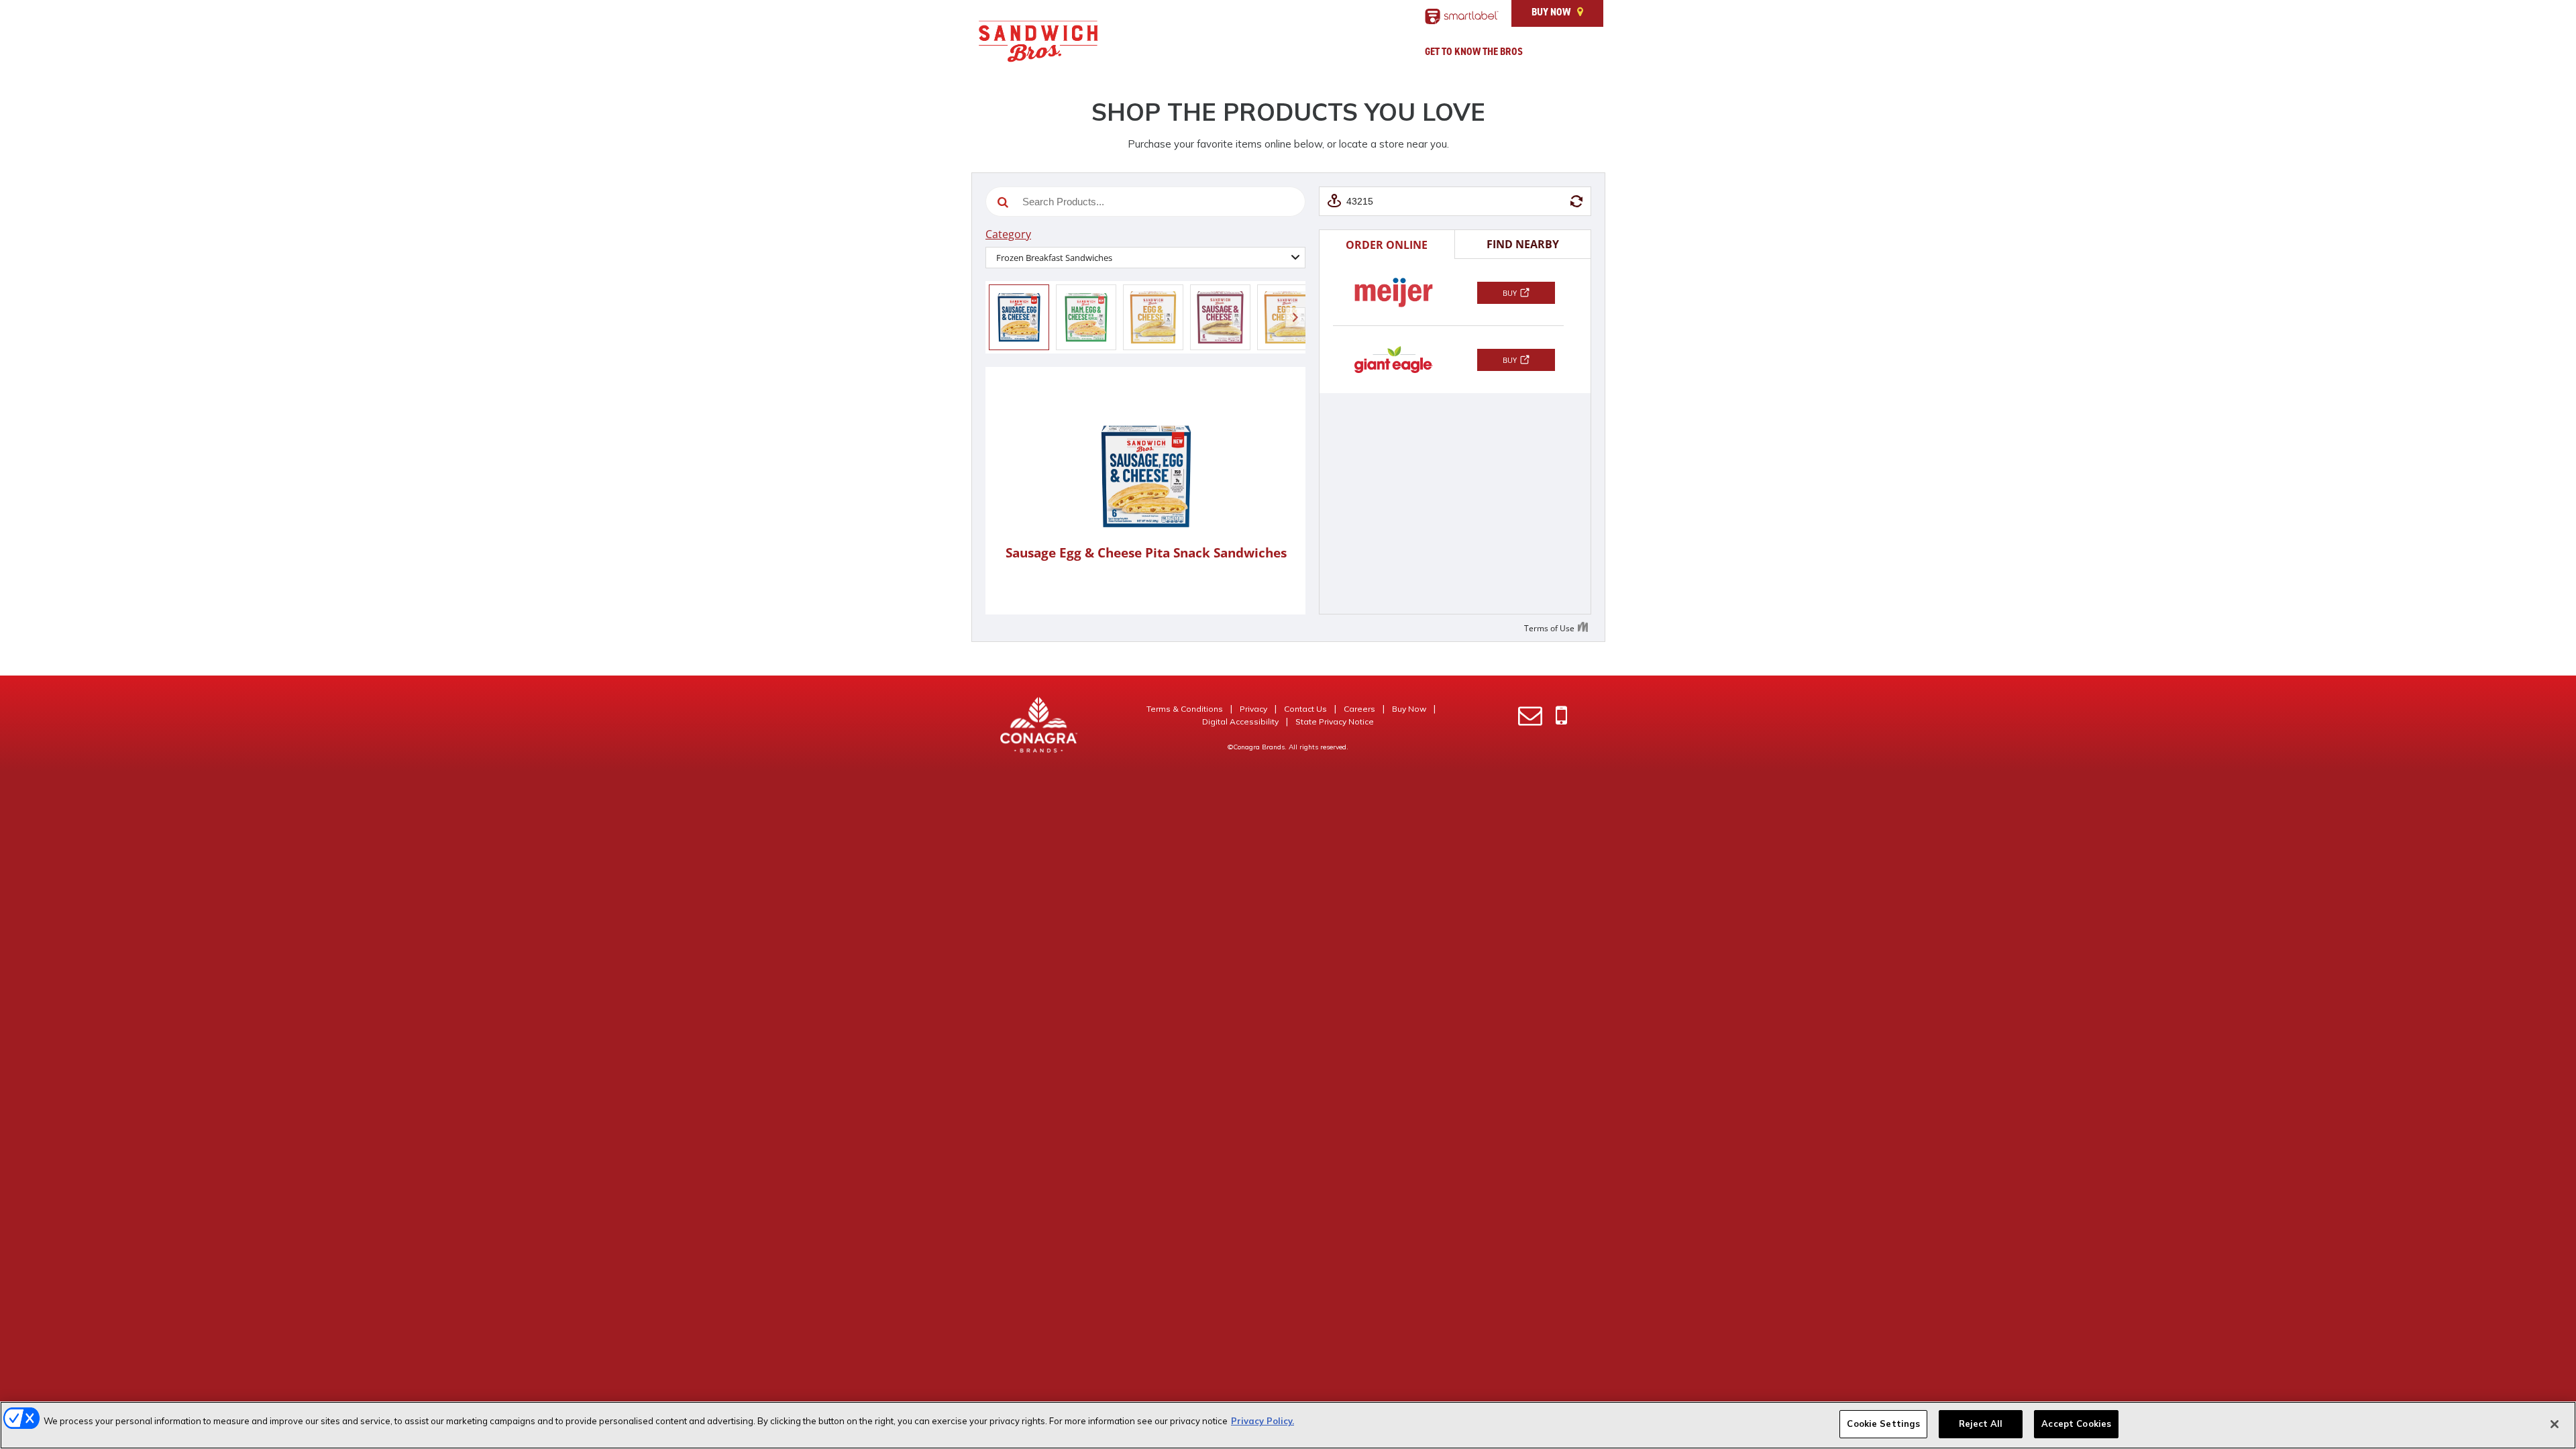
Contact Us (1305, 709)
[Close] (2555, 1424)
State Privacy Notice (1335, 721)
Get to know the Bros (1474, 52)
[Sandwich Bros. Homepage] (1038, 45)
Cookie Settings (1883, 1424)
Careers (1359, 709)
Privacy (1253, 709)
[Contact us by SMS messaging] (1561, 716)
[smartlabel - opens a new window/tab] (1462, 16)
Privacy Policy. (1263, 1421)
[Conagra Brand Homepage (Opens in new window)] (1039, 725)
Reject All (1981, 1424)
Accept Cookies (2076, 1424)
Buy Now (1551, 12)
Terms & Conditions (1185, 709)
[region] (1288, 1425)
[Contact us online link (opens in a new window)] (1530, 716)
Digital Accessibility (1240, 721)
